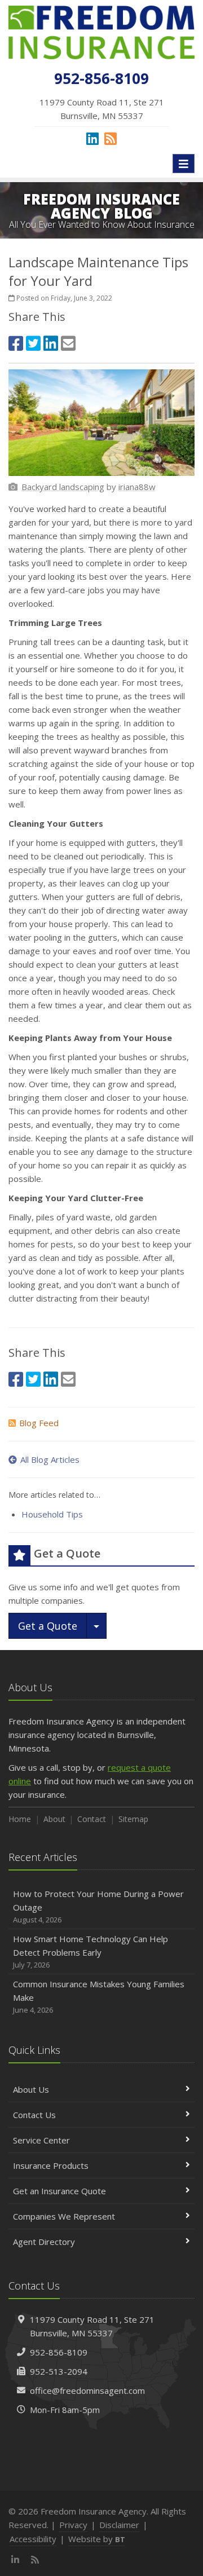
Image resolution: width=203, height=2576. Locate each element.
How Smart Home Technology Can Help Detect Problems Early (91, 1951)
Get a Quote (48, 1626)
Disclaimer (119, 2525)
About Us (31, 2089)
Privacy (73, 2525)
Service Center (41, 2140)
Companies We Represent (64, 2216)
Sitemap (133, 1819)
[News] (111, 138)
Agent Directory (44, 2242)
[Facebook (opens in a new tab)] (16, 343)
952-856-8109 (59, 2352)
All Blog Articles (50, 1459)
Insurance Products (51, 2165)
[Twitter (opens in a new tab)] (33, 343)
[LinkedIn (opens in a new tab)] (92, 138)
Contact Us (34, 2115)
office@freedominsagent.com (87, 2390)
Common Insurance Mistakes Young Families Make (99, 1997)
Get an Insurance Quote (59, 2191)
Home (20, 1819)
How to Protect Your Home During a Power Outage (98, 1906)
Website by (97, 2539)
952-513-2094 (59, 2371)
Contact (92, 1819)
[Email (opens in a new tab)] (68, 343)
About (54, 1819)
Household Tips (52, 1514)
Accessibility (33, 2539)
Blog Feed (39, 1423)
